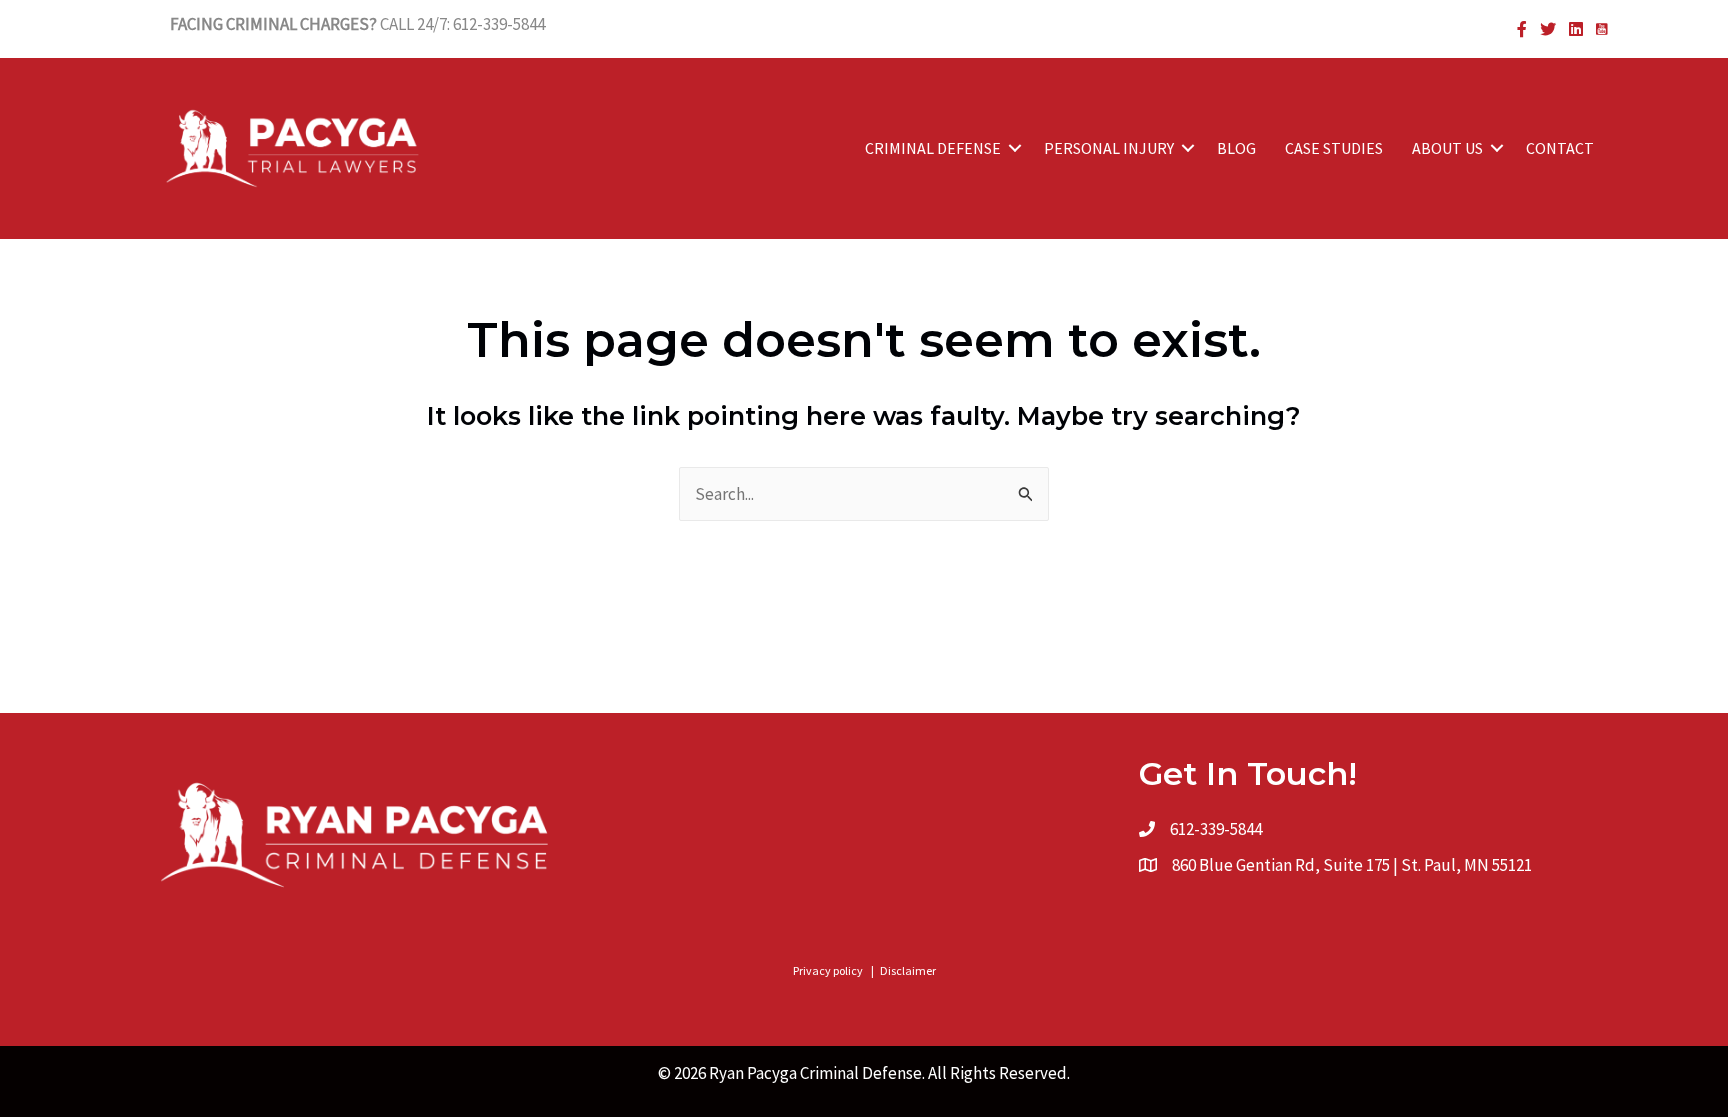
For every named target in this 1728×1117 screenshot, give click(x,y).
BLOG (1236, 148)
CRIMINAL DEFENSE (933, 148)
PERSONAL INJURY (1109, 148)
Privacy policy (828, 970)
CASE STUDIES (1334, 148)
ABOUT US (1447, 148)
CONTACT (1560, 148)
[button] (1015, 148)
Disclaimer (908, 970)
